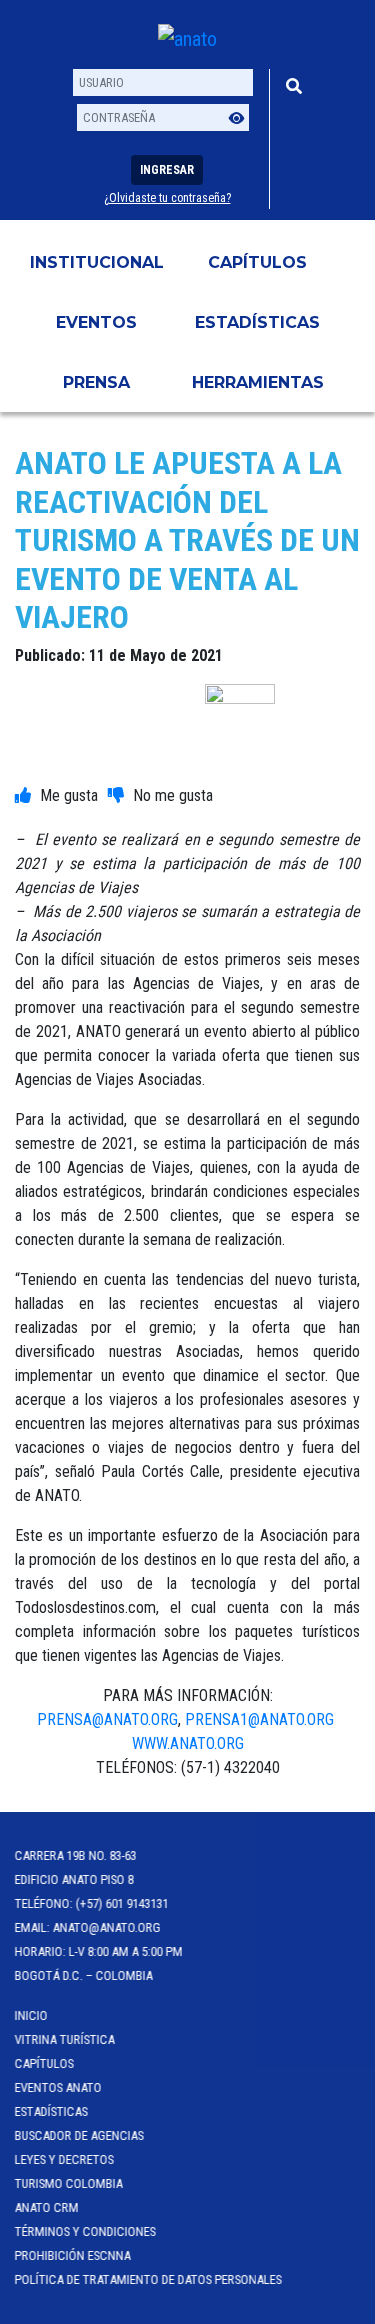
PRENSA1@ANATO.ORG (261, 1719)
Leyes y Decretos (64, 2159)
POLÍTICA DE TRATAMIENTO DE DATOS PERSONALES (148, 2279)
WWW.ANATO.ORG (188, 1743)
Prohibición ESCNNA (73, 2255)
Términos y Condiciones (85, 2231)
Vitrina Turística (65, 2039)
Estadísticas (257, 322)
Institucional (97, 262)
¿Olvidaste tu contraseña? (167, 198)
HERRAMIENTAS (258, 382)
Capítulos (257, 262)
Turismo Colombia (69, 2183)
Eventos (96, 322)
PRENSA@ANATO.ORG (107, 1719)
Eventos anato (58, 2087)
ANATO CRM (47, 2207)
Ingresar (167, 170)
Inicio (31, 2015)
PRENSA (96, 382)
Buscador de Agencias (79, 2135)
